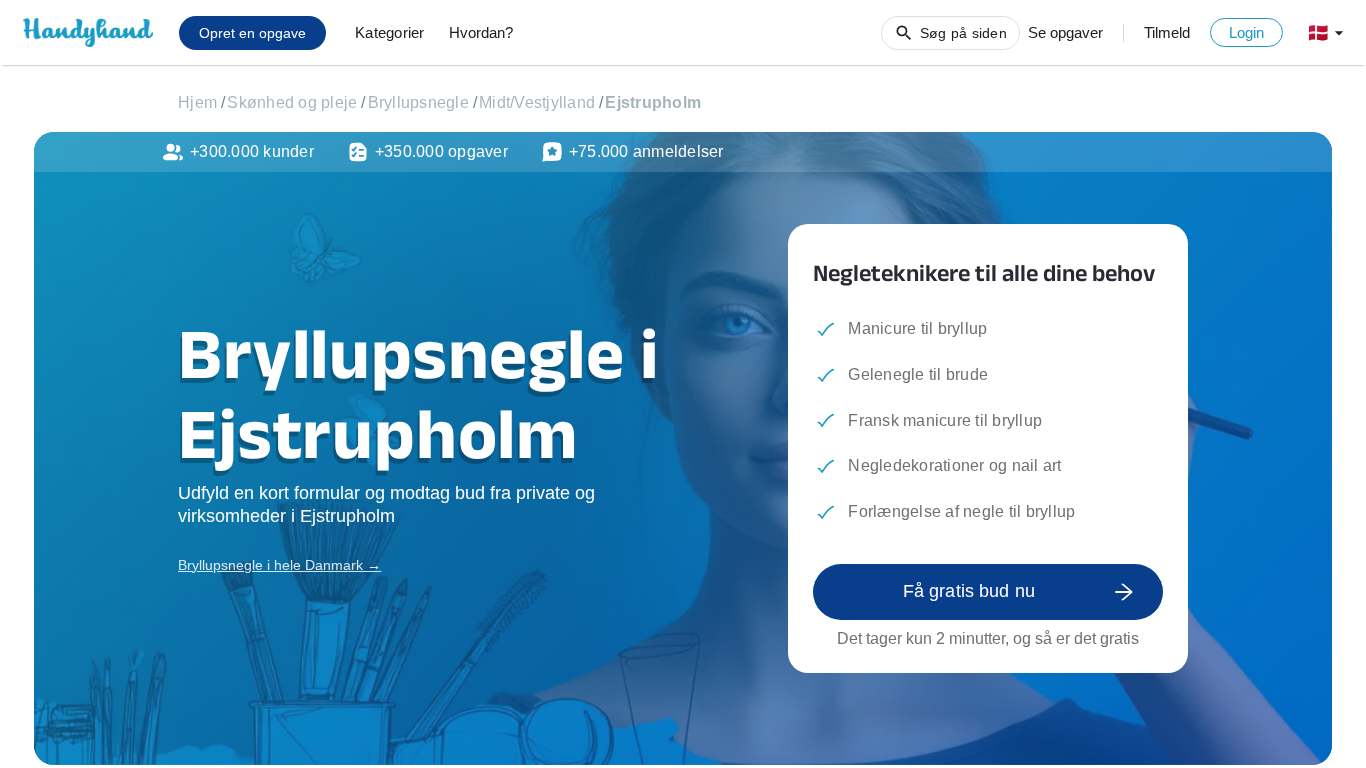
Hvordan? (481, 32)
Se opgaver (1065, 32)
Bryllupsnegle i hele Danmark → (279, 565)
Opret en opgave (252, 33)
